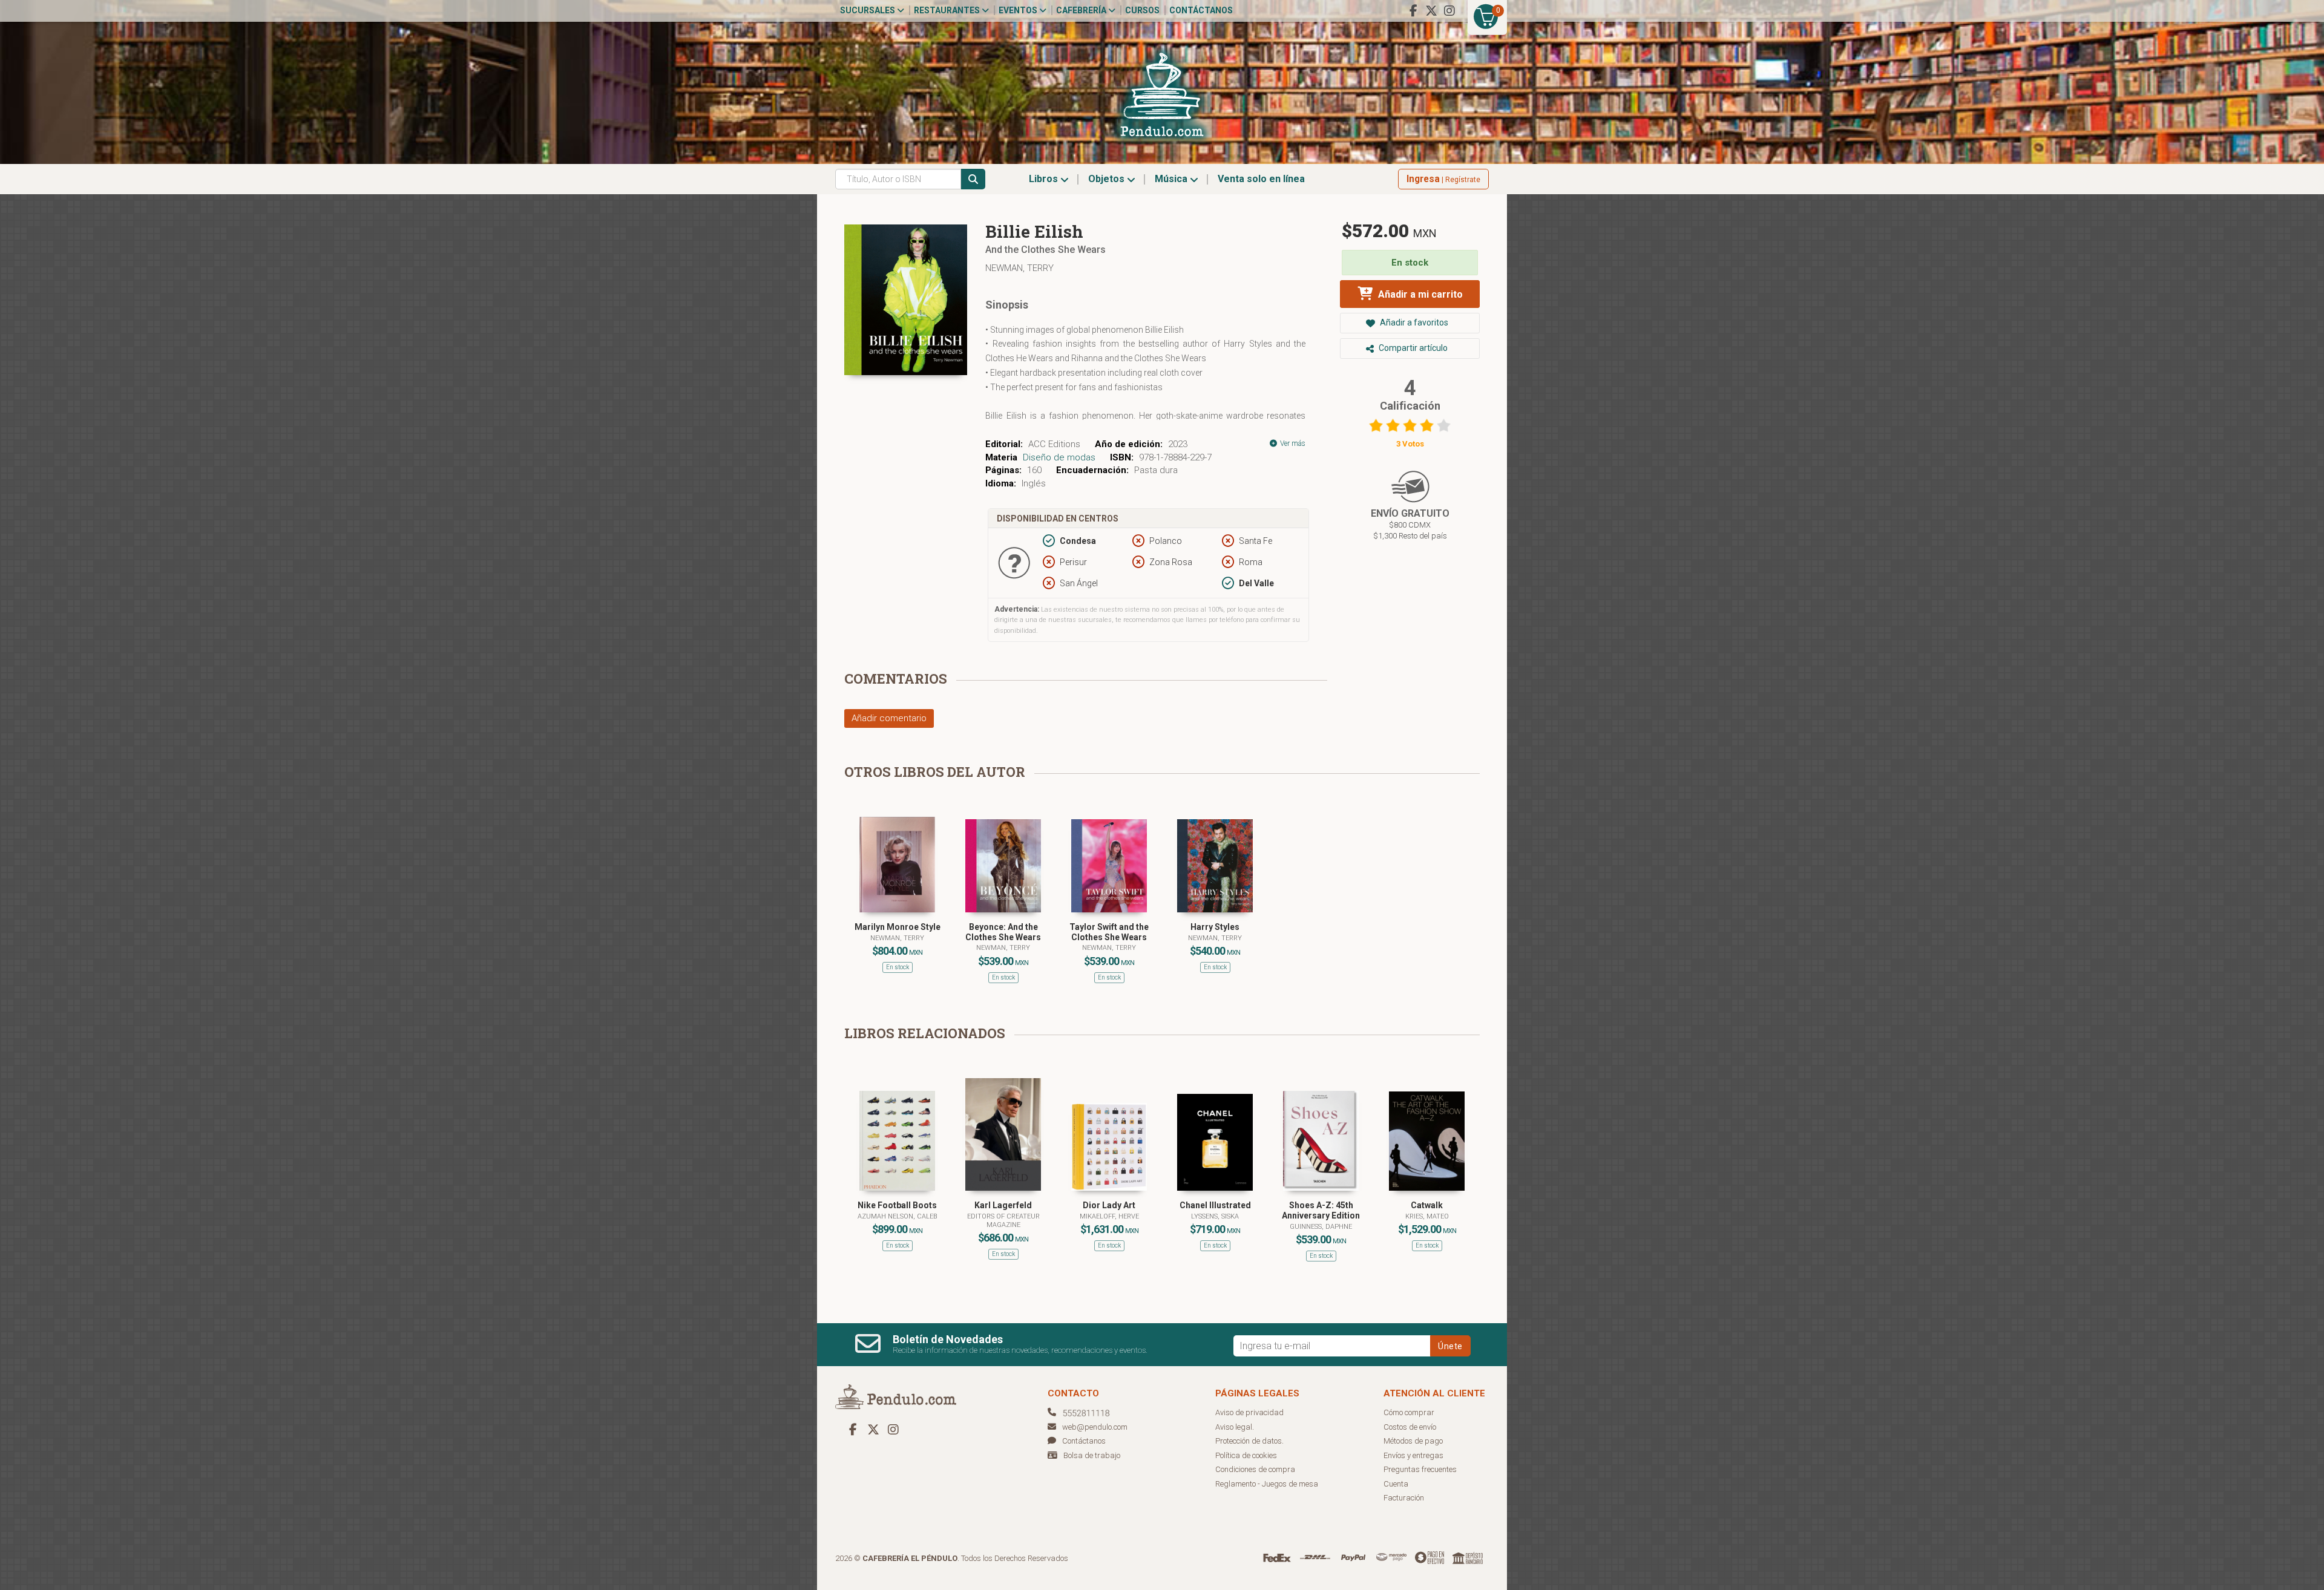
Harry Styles (1215, 927)
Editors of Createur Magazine (1003, 1221)
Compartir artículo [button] (1412, 348)
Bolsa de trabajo (1092, 1455)
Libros (1045, 179)
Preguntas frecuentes (1420, 1469)
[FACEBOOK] (1413, 11)
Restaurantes (948, 10)
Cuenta (1396, 1484)
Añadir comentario (889, 718)
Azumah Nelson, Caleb (897, 1216)
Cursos (1142, 10)
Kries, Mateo (1427, 1216)
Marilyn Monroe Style (898, 927)
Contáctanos (1201, 10)
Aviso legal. (1235, 1427)
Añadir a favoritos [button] (1413, 322)
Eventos (1019, 10)
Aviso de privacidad (1249, 1412)
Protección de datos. (1249, 1441)
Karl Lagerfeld (1003, 1205)
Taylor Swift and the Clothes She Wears (1109, 932)
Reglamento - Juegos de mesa (1267, 1484)
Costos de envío (1410, 1427)
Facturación (1404, 1498)
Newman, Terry (1019, 268)
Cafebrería (1082, 10)
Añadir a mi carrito (1419, 294)
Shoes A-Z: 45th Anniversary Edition (1321, 1210)
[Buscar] (973, 179)
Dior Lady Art (1109, 1205)
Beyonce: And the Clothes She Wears (1003, 932)
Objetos (1108, 179)
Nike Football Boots (897, 1205)
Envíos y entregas (1413, 1455)
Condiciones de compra (1255, 1469)
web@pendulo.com (1095, 1427)
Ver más (1292, 443)
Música (1172, 179)
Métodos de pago (1413, 1441)
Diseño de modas (1059, 457)
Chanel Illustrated (1215, 1205)
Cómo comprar (1409, 1412)
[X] (1431, 11)
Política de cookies (1246, 1455)
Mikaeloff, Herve (1109, 1216)
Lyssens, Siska (1215, 1216)
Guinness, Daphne (1321, 1227)
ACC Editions (1054, 444)
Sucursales (868, 10)
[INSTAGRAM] (1449, 11)
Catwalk (1427, 1205)
